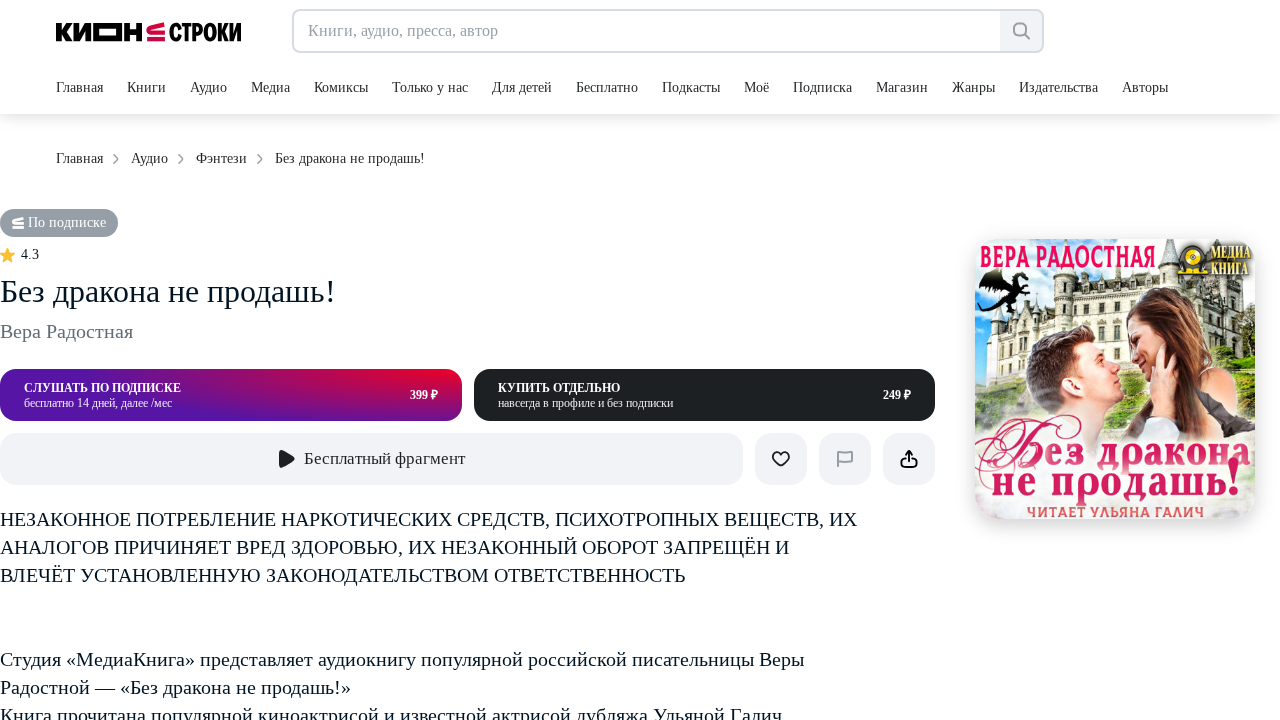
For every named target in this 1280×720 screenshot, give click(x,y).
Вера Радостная (66, 331)
